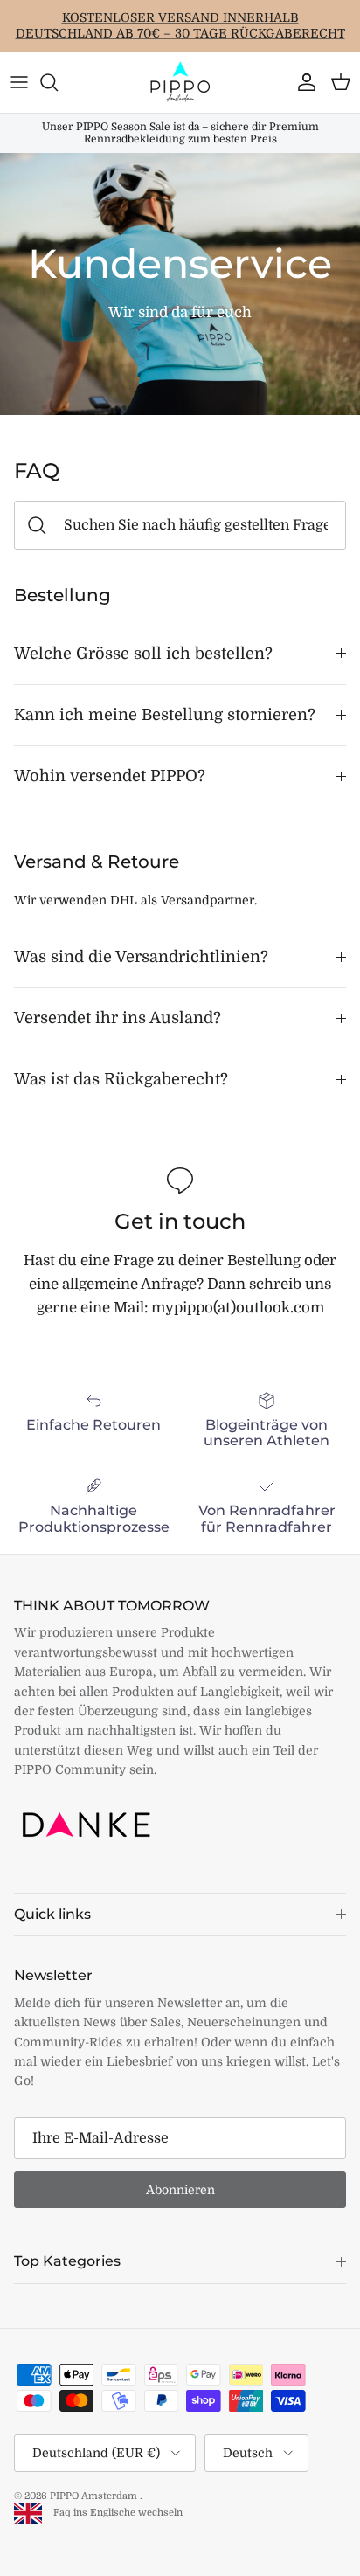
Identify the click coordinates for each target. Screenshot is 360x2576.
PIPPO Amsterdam (95, 2496)
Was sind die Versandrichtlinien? (141, 957)
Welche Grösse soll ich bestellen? (143, 654)
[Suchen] (58, 82)
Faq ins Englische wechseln (114, 2513)
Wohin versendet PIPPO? (110, 776)
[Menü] (19, 82)
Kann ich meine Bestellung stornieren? (165, 715)
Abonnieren (180, 2190)
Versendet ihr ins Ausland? (118, 1018)
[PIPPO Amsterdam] (180, 82)
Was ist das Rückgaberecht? (121, 1079)
